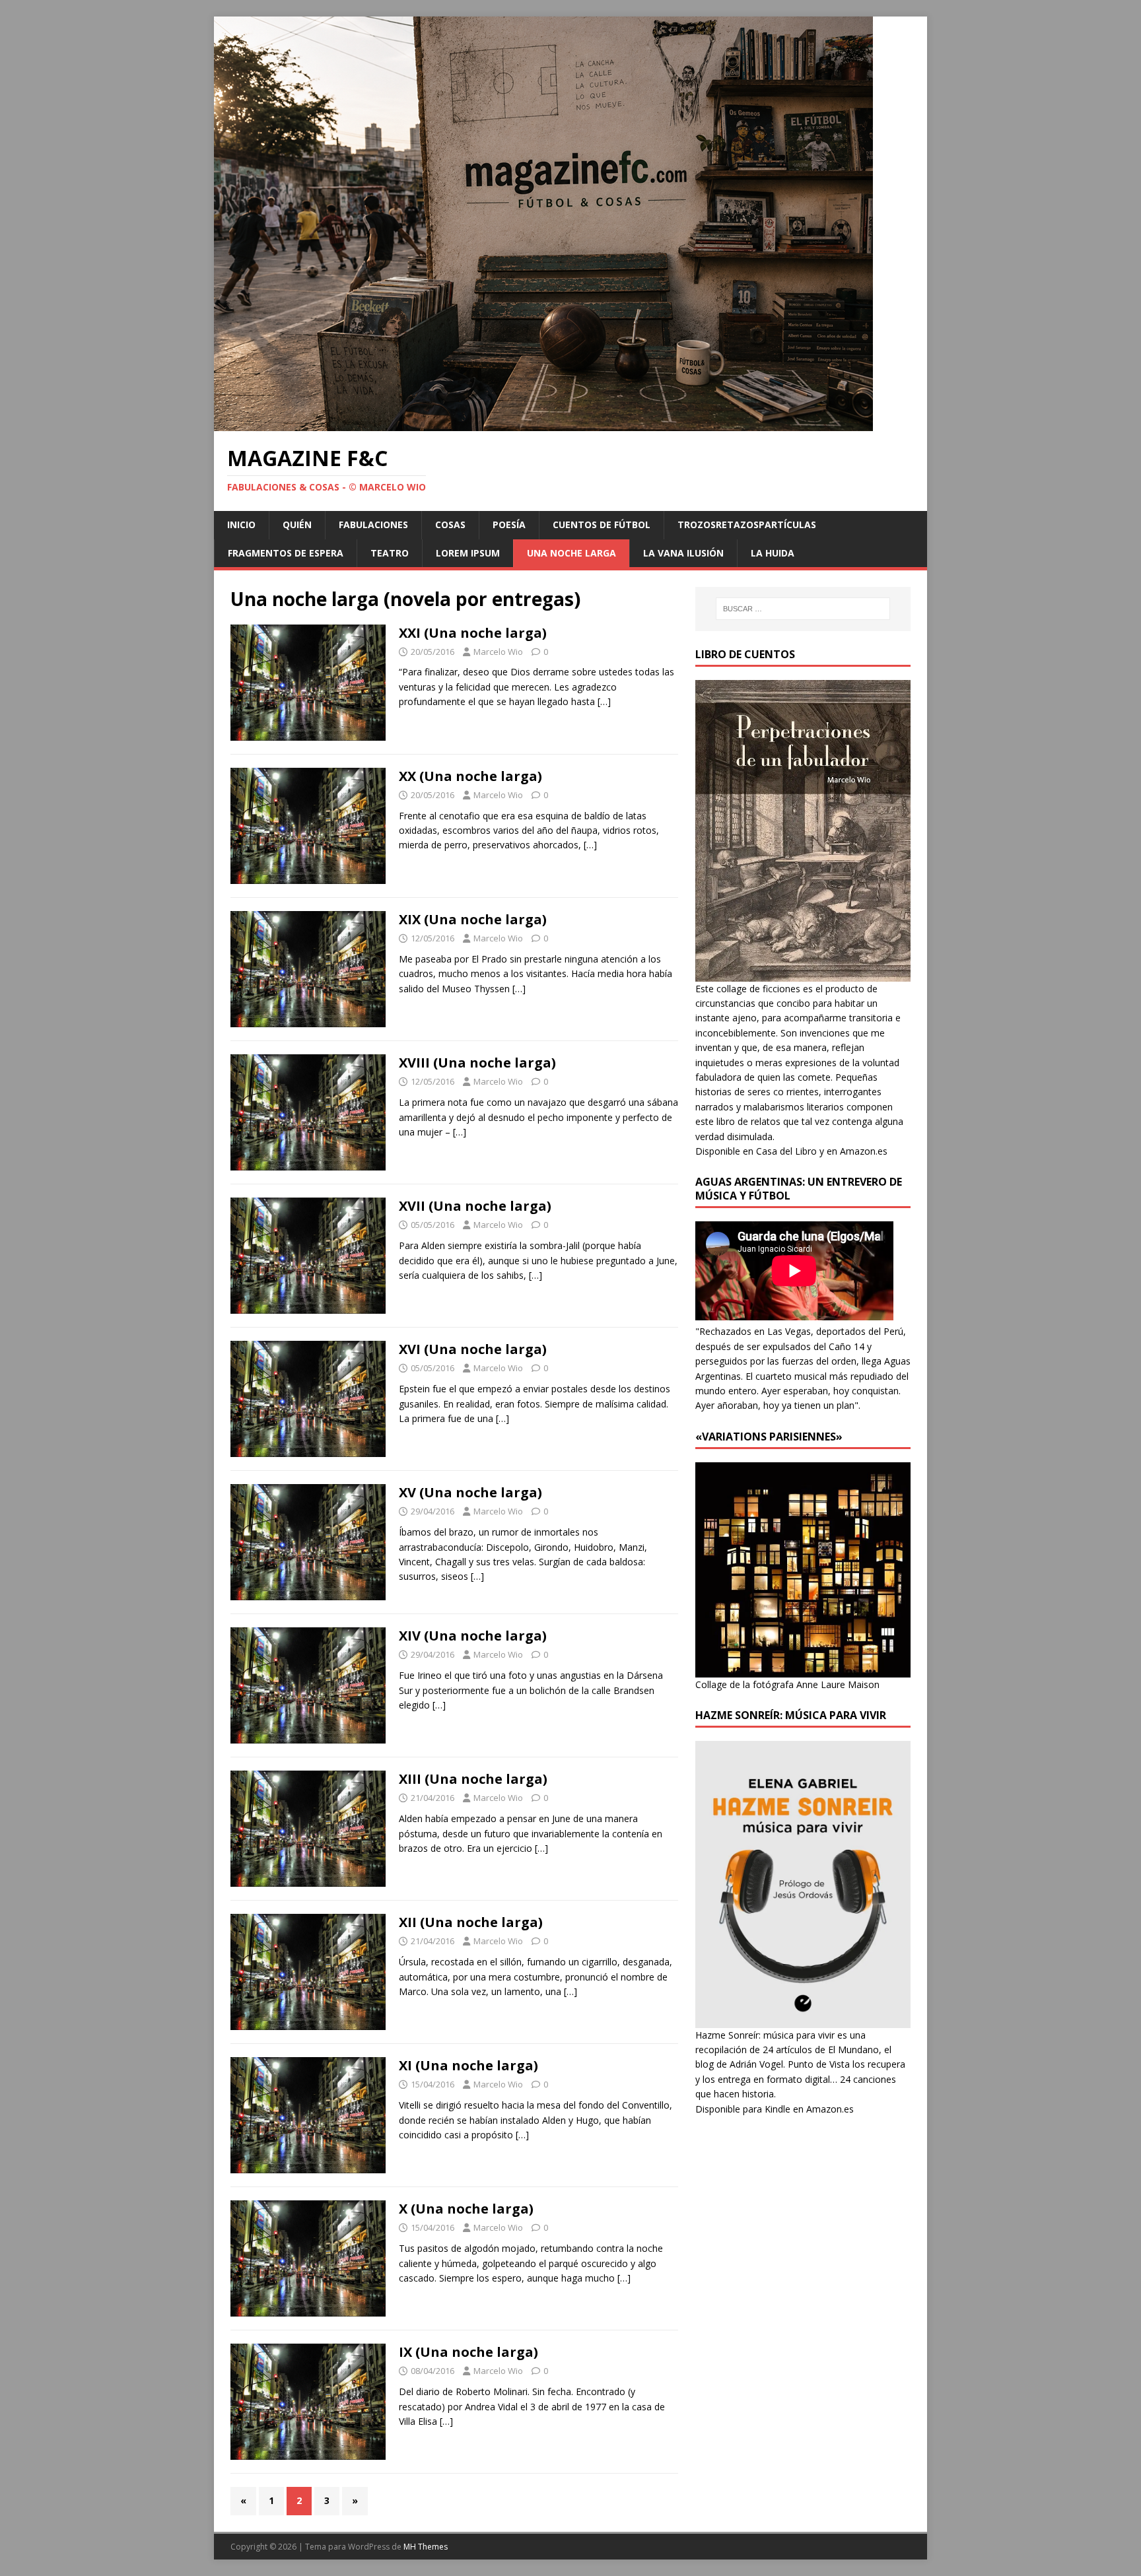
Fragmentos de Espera (286, 553)
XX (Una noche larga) (470, 776)
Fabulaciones (373, 525)
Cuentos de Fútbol (602, 525)
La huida (773, 553)
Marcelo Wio (498, 652)
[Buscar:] (803, 609)
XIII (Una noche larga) (473, 1779)
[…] (604, 701)
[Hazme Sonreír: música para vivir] (803, 2020)
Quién (297, 525)
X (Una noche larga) (466, 2209)
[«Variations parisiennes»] (803, 1669)
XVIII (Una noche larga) (477, 1063)
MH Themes (426, 2547)
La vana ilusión (683, 553)
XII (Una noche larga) (471, 1922)
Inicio (241, 525)
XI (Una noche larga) (468, 2065)
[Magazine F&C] (543, 424)
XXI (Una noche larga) (473, 633)
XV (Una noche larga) (470, 1492)
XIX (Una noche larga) (473, 919)
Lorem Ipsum (468, 553)
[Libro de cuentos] (803, 973)
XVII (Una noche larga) (475, 1206)
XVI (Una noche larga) (473, 1349)
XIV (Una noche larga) (473, 1636)
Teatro (390, 553)
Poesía (509, 525)
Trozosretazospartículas (747, 525)
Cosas (450, 525)
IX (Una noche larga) (468, 2352)
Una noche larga (571, 553)
